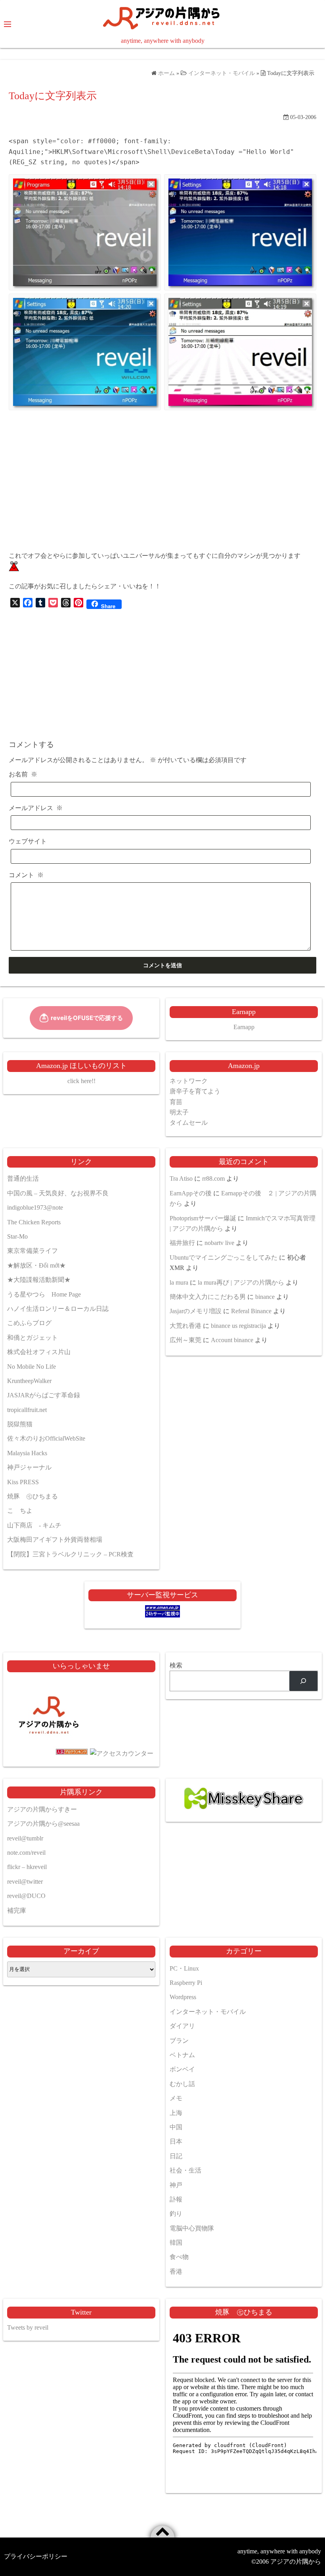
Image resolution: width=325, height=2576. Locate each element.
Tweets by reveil (28, 2327)
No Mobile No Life (32, 1367)
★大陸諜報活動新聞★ (39, 1280)
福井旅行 (182, 1243)
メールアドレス (36, 808)
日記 (176, 2156)
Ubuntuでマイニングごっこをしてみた (224, 1257)
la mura (179, 1282)
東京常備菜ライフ (32, 1251)
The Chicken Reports (34, 1222)
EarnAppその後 (191, 1193)
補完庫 (17, 1910)
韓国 (176, 2243)
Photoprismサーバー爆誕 (203, 1218)
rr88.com (213, 1179)
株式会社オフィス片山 (39, 1352)
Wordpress (183, 1997)
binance (265, 1297)
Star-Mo (17, 1236)
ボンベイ (182, 2069)
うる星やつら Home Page (44, 1294)
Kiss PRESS (23, 1482)
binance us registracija (238, 1326)
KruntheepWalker (29, 1381)
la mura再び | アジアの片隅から (241, 1282)
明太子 (179, 1112)
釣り (176, 2214)
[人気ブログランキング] (49, 1753)
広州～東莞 (185, 1340)
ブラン (179, 2041)
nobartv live (219, 1243)
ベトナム (182, 2055)
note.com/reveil (26, 1853)
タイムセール (189, 1123)
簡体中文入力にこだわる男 (208, 1297)
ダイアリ (182, 2026)
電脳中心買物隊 (192, 2228)
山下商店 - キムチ (34, 1525)
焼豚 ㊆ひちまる (32, 1496)
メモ (176, 2098)
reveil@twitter (25, 1882)
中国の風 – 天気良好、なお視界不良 (58, 1193)
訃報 (176, 2199)
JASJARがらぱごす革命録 (44, 1395)
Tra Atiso (181, 1179)
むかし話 (182, 2084)
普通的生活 (23, 1179)
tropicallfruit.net (27, 1410)
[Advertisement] (162, 489)
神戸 (176, 2185)
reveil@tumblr (25, 1838)
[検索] (303, 1681)
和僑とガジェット (32, 1338)
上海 (176, 2113)
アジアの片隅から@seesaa (43, 1824)
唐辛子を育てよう (195, 1091)
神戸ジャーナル (29, 1467)
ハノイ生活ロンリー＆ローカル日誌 (58, 1309)
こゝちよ (20, 1511)
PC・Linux (184, 1968)
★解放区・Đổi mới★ (36, 1265)
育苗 (176, 1102)
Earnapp (244, 1027)
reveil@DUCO (26, 1896)
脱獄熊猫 (20, 1424)
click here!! (81, 1081)
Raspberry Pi (186, 1983)
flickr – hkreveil (27, 1867)
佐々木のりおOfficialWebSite (46, 1438)
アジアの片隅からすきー (42, 1809)
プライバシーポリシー (36, 2556)
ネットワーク (189, 1081)
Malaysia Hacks (27, 1453)
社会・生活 (185, 2170)
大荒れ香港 (185, 1326)
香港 (176, 2272)
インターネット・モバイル (208, 2012)
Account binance (232, 1340)
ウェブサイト (28, 841)
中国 (176, 2127)
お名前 (23, 774)
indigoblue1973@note (35, 1207)
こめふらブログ (29, 1323)
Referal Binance (251, 1311)
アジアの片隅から (296, 2562)
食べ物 (179, 2257)
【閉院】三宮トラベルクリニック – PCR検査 (70, 1554)
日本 (176, 2141)
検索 (176, 1665)
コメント (26, 875)
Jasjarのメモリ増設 (196, 1311)
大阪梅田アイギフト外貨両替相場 (55, 1540)
